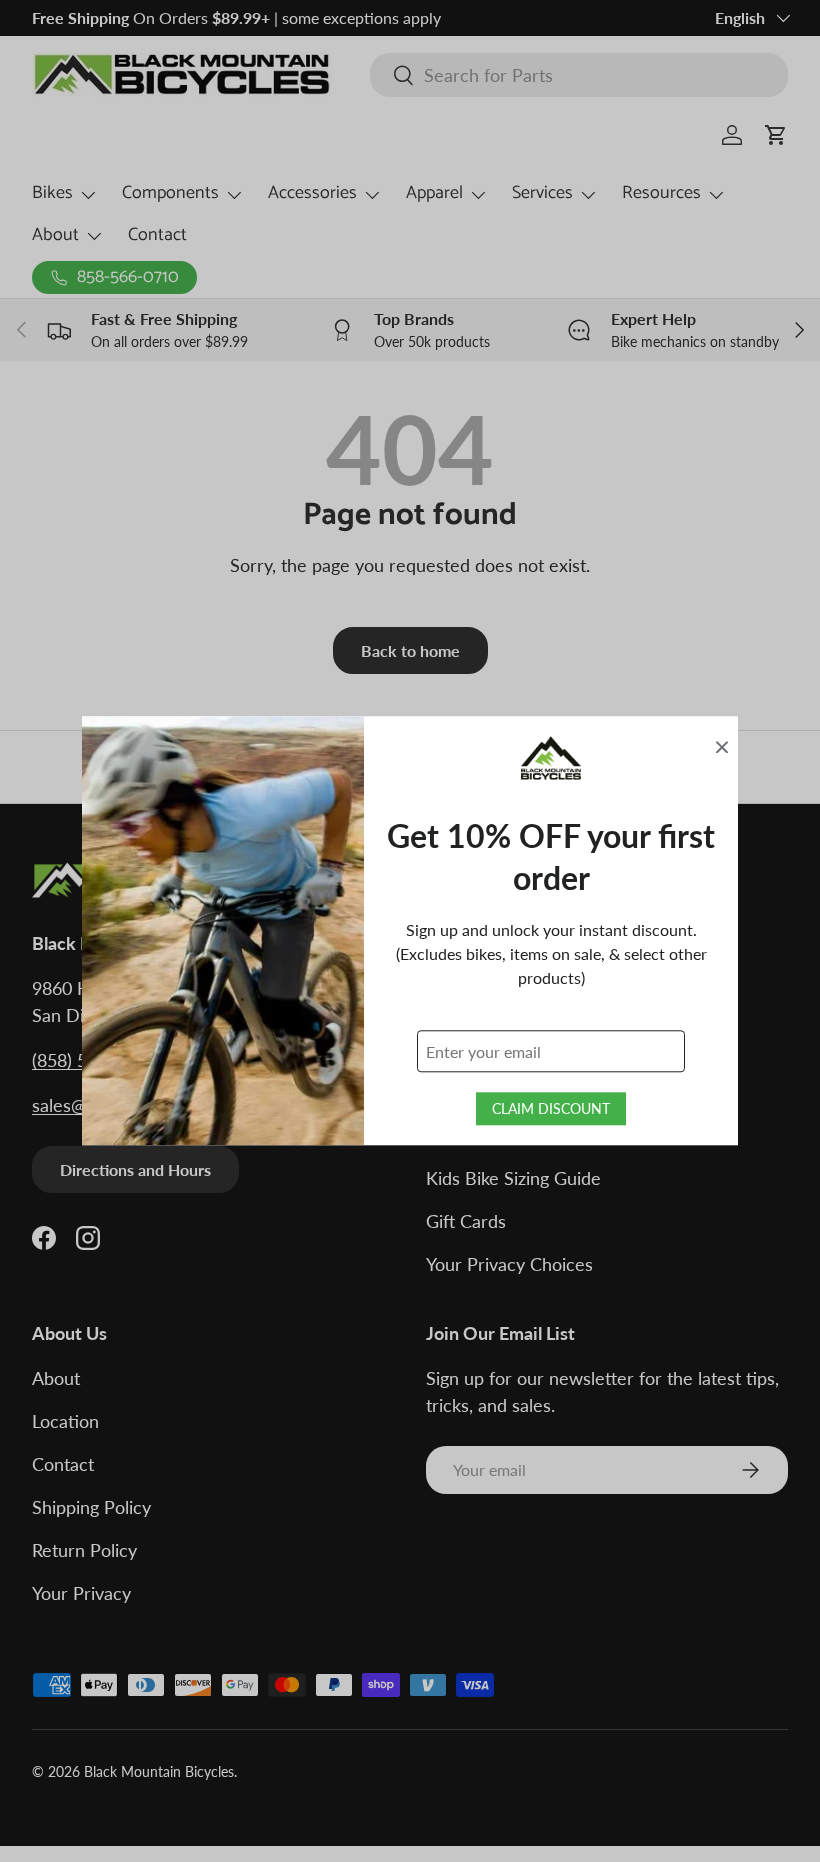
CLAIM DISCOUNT (551, 1109)
